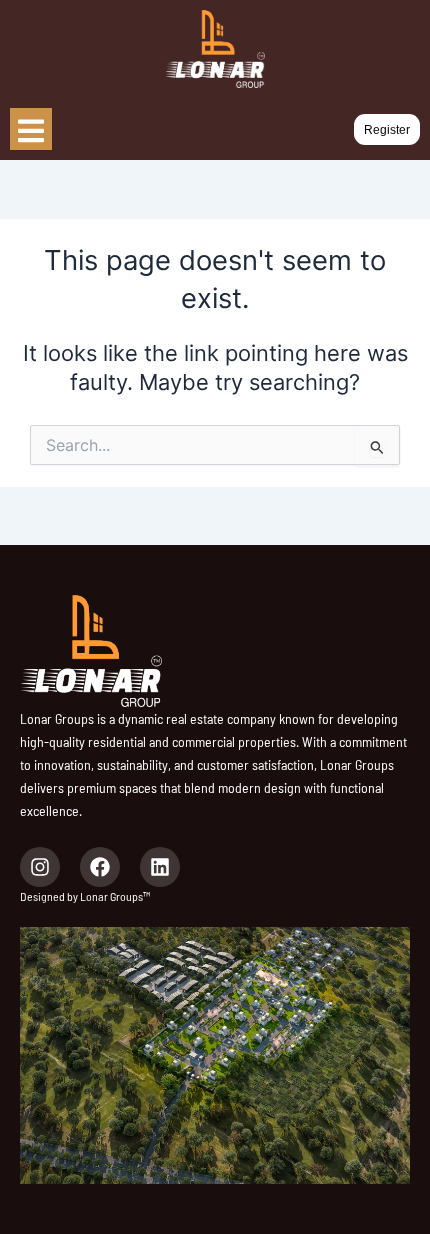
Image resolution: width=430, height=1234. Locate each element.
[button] (387, 130)
